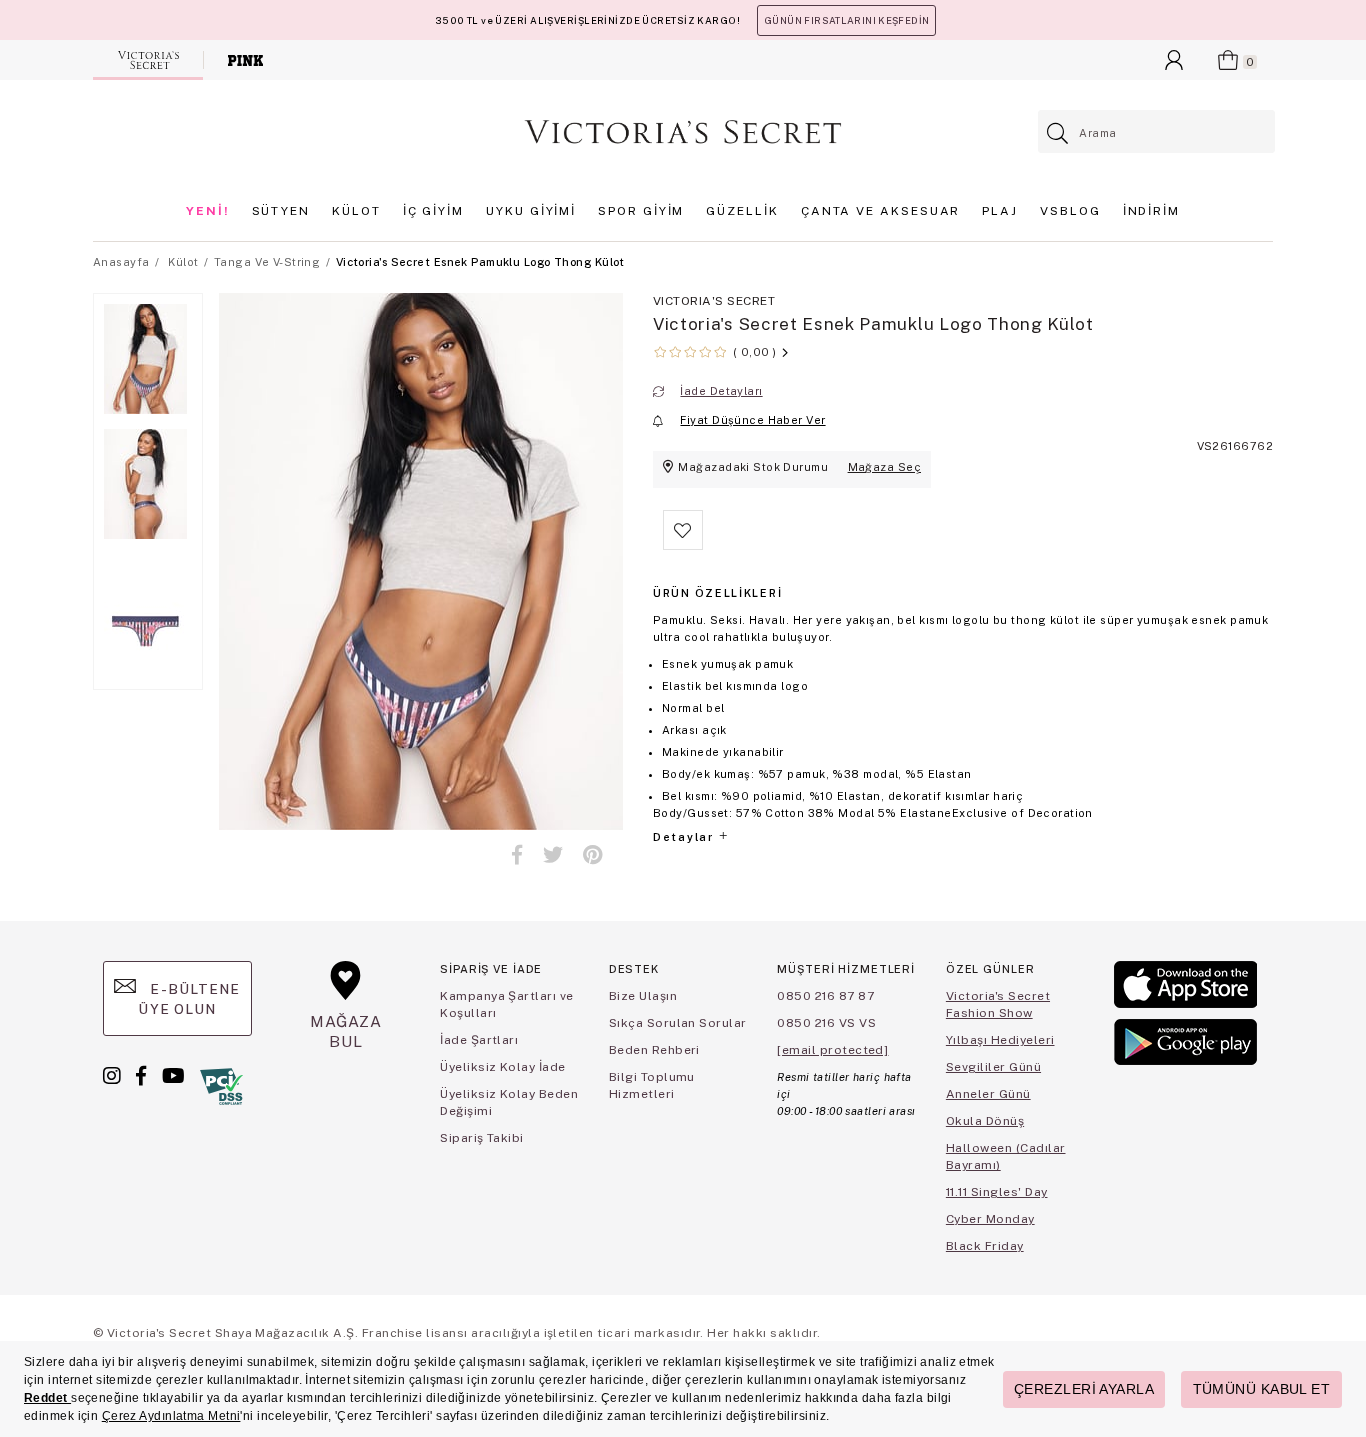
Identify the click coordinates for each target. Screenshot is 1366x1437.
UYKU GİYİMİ (531, 211)
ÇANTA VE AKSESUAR (881, 211)
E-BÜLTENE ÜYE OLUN (189, 999)
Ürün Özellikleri (717, 593)
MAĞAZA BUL (346, 1031)
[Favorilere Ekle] (683, 546)
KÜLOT (356, 211)
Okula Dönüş (985, 1121)
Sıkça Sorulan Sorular (678, 1023)
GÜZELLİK (742, 211)
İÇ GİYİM (433, 211)
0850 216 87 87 (825, 996)
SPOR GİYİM (641, 211)
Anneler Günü (988, 1094)
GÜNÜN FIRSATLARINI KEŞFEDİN (846, 20)
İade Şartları (479, 1040)
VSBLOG (1070, 211)
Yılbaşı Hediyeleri (1000, 1040)
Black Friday (985, 1246)
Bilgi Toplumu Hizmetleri (652, 1085)
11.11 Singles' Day (997, 1192)
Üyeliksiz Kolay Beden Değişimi (509, 1102)
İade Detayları (721, 391)
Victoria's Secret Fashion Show (998, 1004)
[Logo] (683, 132)
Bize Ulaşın (643, 996)
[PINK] (245, 60)
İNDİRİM (1151, 211)
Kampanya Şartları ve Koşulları (507, 1004)
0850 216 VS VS (826, 1023)
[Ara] (1058, 133)
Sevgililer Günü (993, 1067)
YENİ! (208, 211)
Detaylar (685, 837)
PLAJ (1000, 211)
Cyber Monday (990, 1219)
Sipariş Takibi (482, 1138)
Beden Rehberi (654, 1050)
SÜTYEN (281, 211)
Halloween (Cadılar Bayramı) (1006, 1156)
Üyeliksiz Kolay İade (503, 1067)
